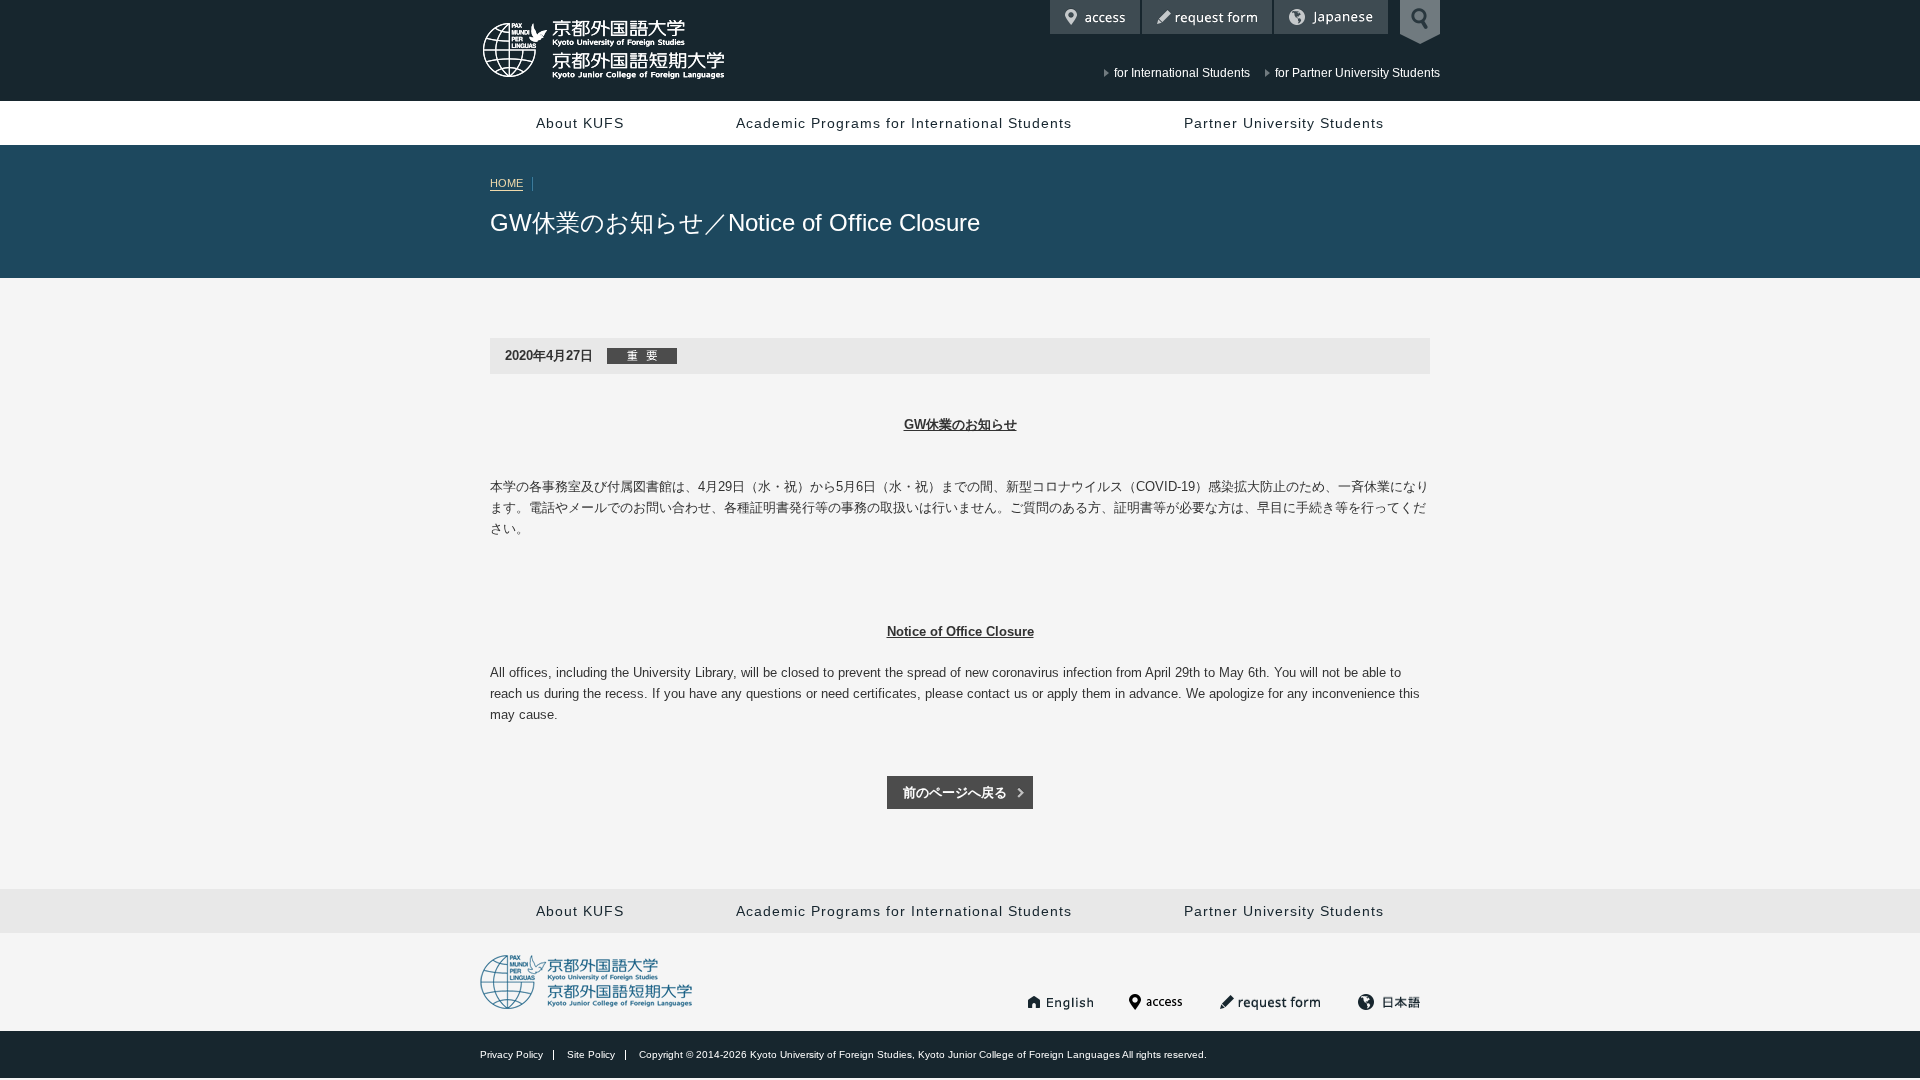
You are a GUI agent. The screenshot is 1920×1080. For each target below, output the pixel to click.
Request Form (1207, 17)
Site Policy (591, 1054)
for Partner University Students (1357, 73)
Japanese (1331, 17)
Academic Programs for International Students (904, 123)
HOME (506, 183)
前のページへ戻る (955, 792)
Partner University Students (1284, 123)
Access (1095, 17)
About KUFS (580, 123)
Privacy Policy (511, 1054)
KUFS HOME (1061, 1002)
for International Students (1182, 73)
